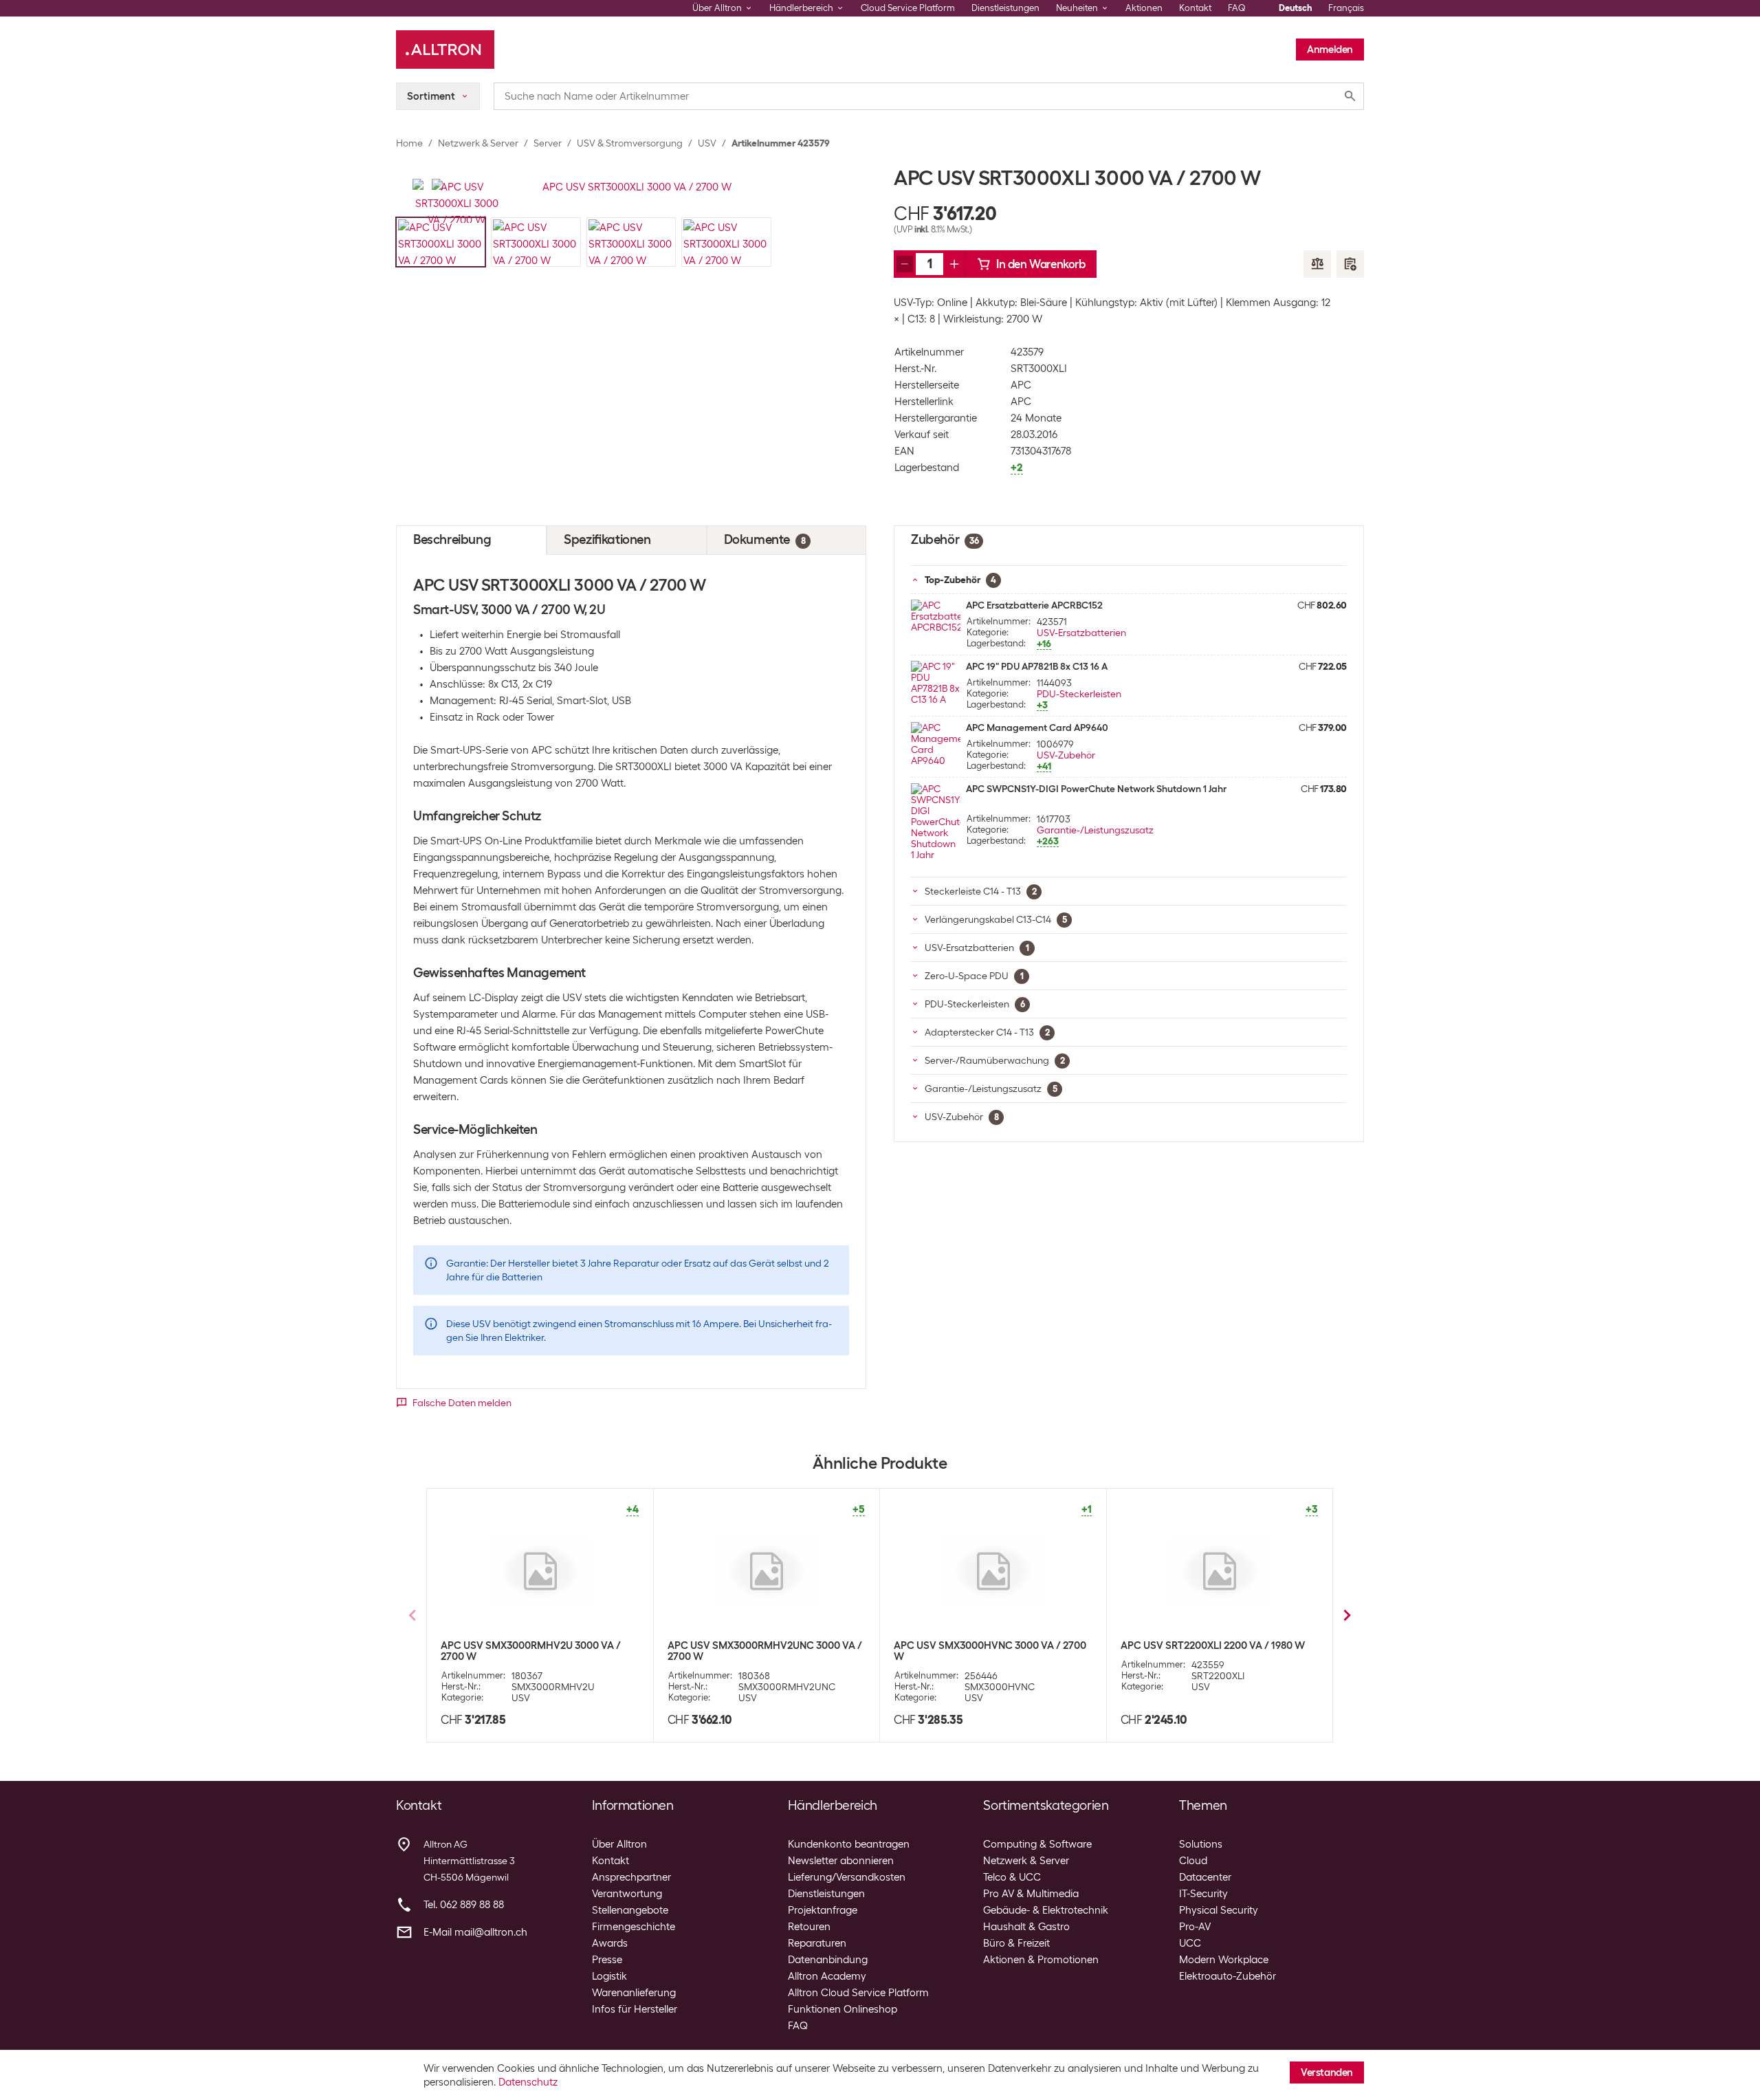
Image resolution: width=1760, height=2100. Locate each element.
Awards (610, 1943)
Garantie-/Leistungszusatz (1095, 830)
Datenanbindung (828, 1960)
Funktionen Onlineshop (843, 2009)
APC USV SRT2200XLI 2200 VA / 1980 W (1213, 1645)
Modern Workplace (1224, 1960)
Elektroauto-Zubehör (1228, 1976)
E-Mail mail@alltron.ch (475, 1932)
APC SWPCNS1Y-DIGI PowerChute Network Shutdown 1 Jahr (1096, 789)
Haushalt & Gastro (1026, 1927)
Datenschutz (528, 2082)
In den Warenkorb (1041, 264)
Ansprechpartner (631, 1877)
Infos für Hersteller (635, 2009)
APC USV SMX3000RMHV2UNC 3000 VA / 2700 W (765, 1651)
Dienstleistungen (1005, 8)
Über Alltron (619, 1844)
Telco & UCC (1012, 1877)
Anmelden (1330, 50)
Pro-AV (1195, 1927)
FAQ (1237, 8)
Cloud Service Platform (908, 8)
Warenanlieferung (634, 1993)
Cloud (1193, 1861)
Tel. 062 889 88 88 (464, 1905)
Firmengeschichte (634, 1927)
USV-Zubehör (1066, 755)
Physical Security (1219, 1910)
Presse (607, 1960)
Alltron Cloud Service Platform (858, 1993)
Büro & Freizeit (1016, 1943)
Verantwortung (627, 1894)
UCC (1190, 1943)
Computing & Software (1037, 1844)
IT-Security (1203, 1894)
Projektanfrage (823, 1910)
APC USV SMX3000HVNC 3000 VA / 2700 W (990, 1651)
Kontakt (1195, 8)
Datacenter (1205, 1877)
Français (1346, 8)
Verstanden (1327, 2072)
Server (548, 143)
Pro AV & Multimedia (1031, 1894)
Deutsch (1295, 8)
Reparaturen (817, 1943)
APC (1021, 385)
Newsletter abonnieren (841, 1861)
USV (707, 143)
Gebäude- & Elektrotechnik (1046, 1910)
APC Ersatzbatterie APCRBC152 (1034, 605)
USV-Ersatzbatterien (1081, 633)
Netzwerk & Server (478, 143)
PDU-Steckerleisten (1079, 694)
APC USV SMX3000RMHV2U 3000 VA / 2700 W (531, 1651)
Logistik (609, 1976)
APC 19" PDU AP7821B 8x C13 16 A (1037, 666)
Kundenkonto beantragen (849, 1844)
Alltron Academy (827, 1976)
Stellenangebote (630, 1910)
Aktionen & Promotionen (1041, 1960)
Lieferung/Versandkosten (847, 1877)
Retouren (809, 1927)
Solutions (1201, 1844)
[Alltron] (445, 50)
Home (409, 143)
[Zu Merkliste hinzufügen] (1350, 264)
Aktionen (1144, 8)
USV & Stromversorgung (630, 143)
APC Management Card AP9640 (1037, 728)
